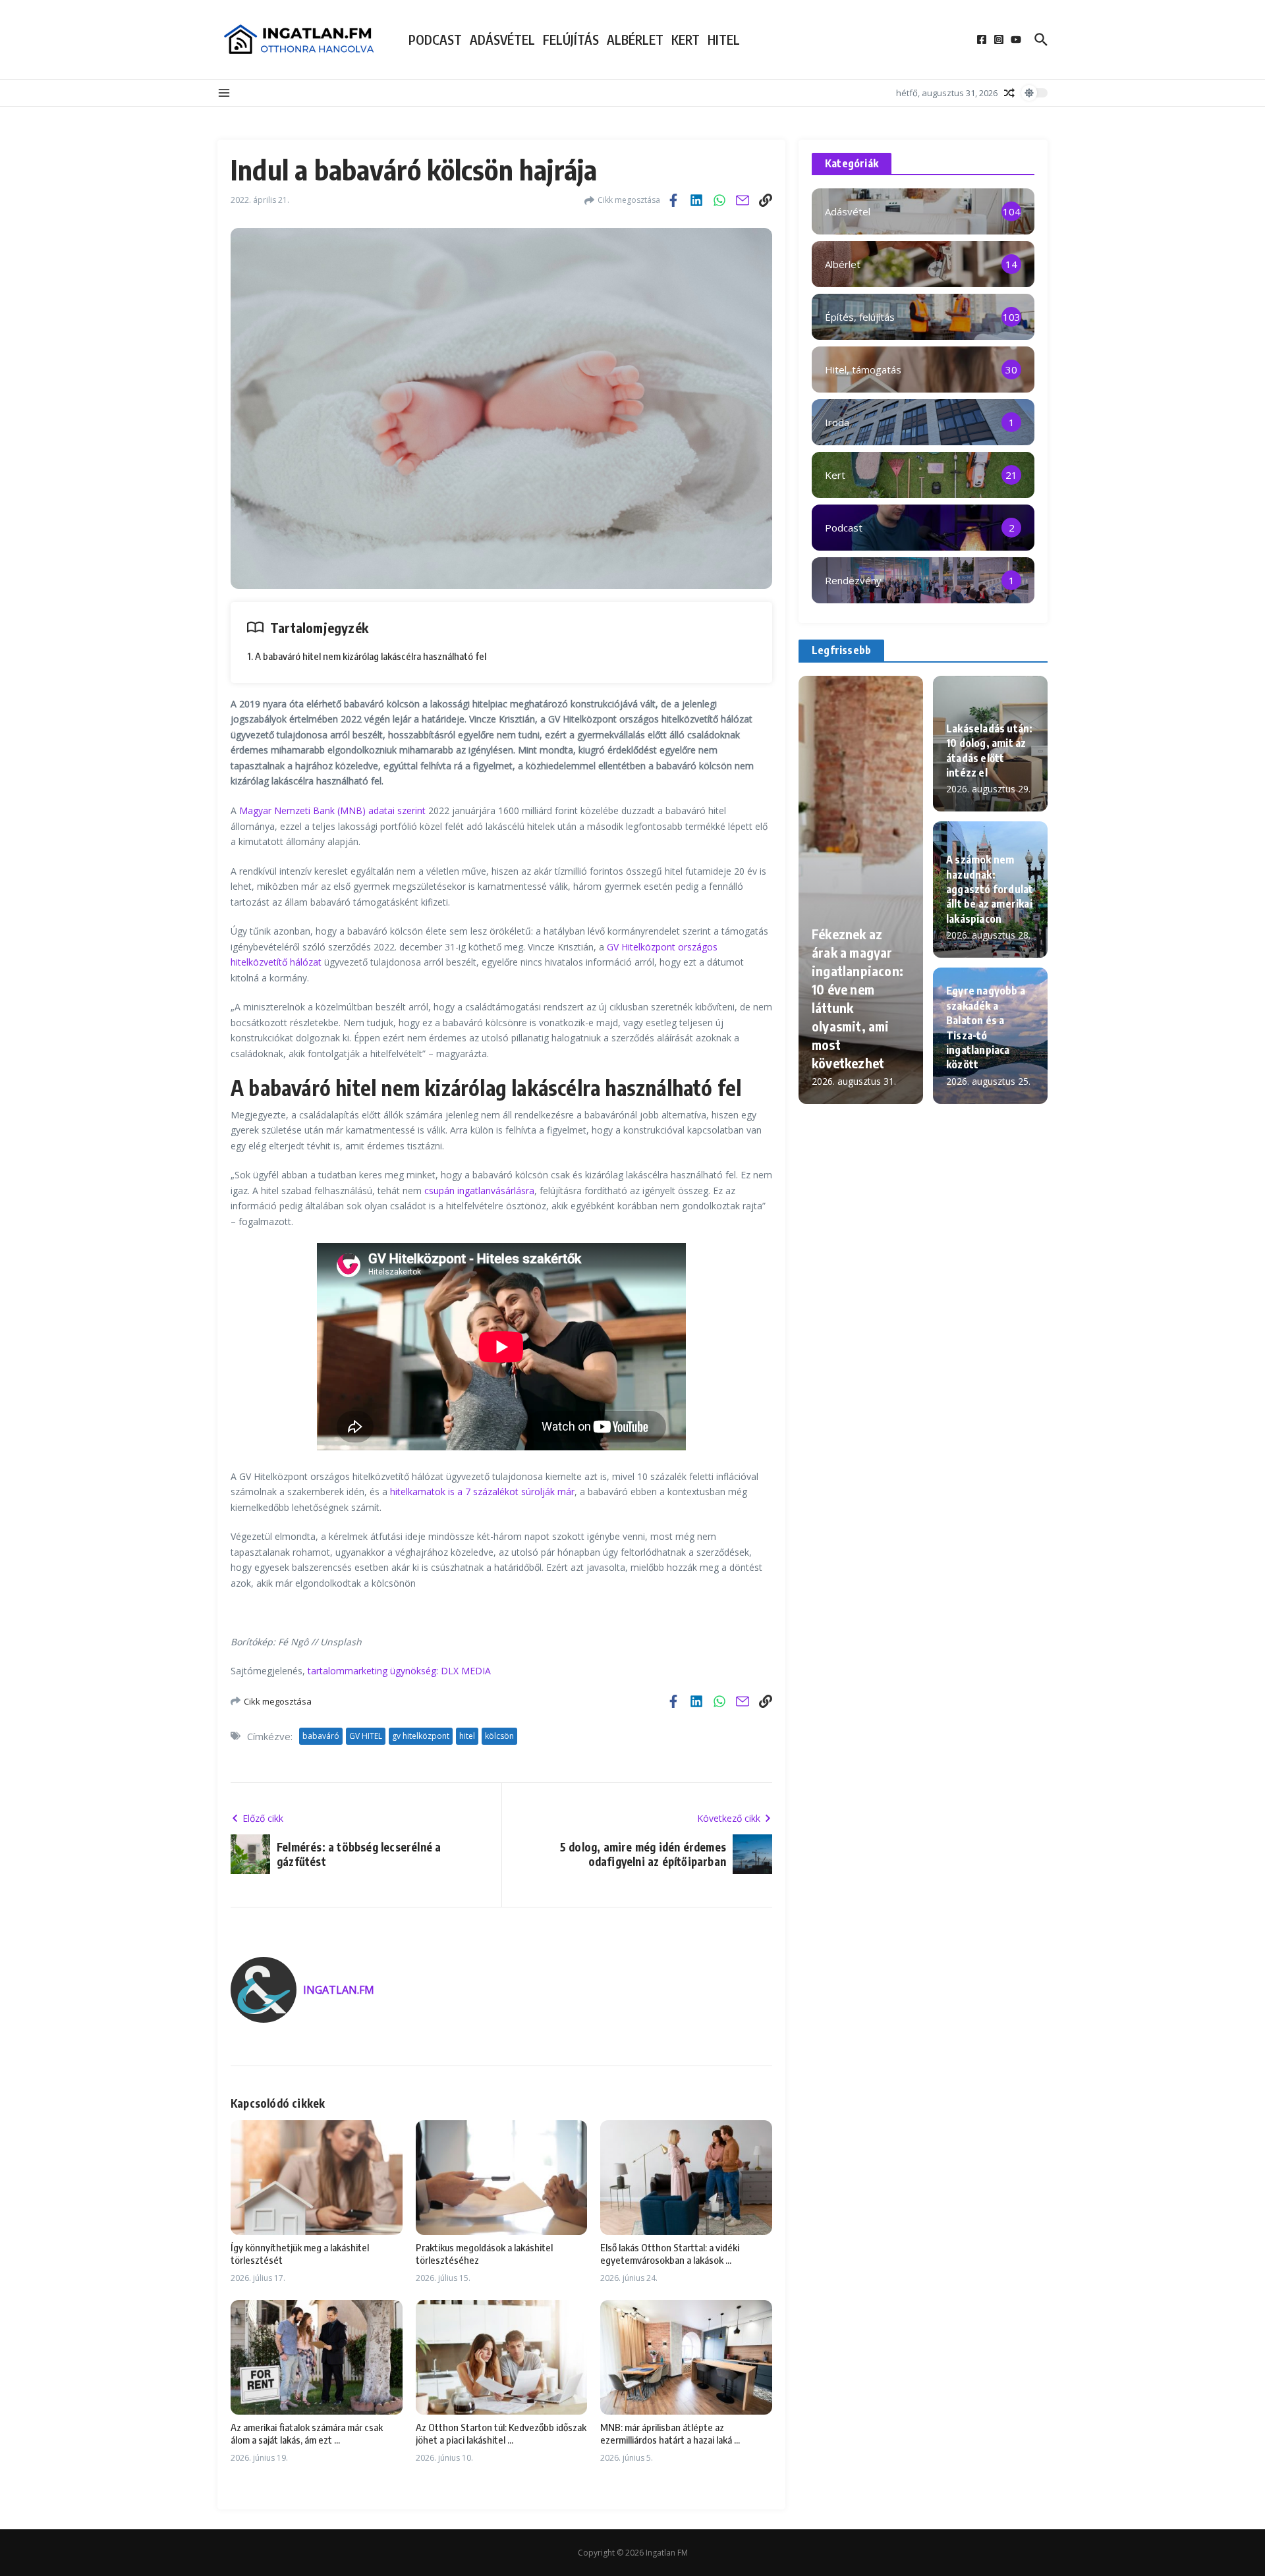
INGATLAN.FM (339, 1990)
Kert (686, 40)
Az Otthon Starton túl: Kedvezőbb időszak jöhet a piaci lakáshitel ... (501, 2434)
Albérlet (635, 40)
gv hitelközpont (421, 1736)
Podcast (435, 40)
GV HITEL (366, 1736)
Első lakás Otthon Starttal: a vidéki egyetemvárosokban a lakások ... (670, 2254)
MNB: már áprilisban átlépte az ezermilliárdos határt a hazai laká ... (670, 2434)
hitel (467, 1736)
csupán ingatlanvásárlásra (479, 1191)
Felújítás (571, 40)
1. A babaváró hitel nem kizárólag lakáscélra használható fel (367, 656)
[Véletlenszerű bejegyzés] (1009, 93)
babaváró (321, 1736)
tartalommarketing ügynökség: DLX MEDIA (399, 1671)
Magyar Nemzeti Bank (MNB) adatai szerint (332, 810)
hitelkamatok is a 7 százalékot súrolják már (482, 1492)
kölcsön (499, 1736)
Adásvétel (502, 40)
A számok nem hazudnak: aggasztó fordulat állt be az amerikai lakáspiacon (990, 889)
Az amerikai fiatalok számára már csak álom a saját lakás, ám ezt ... (307, 2434)
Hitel (724, 40)
